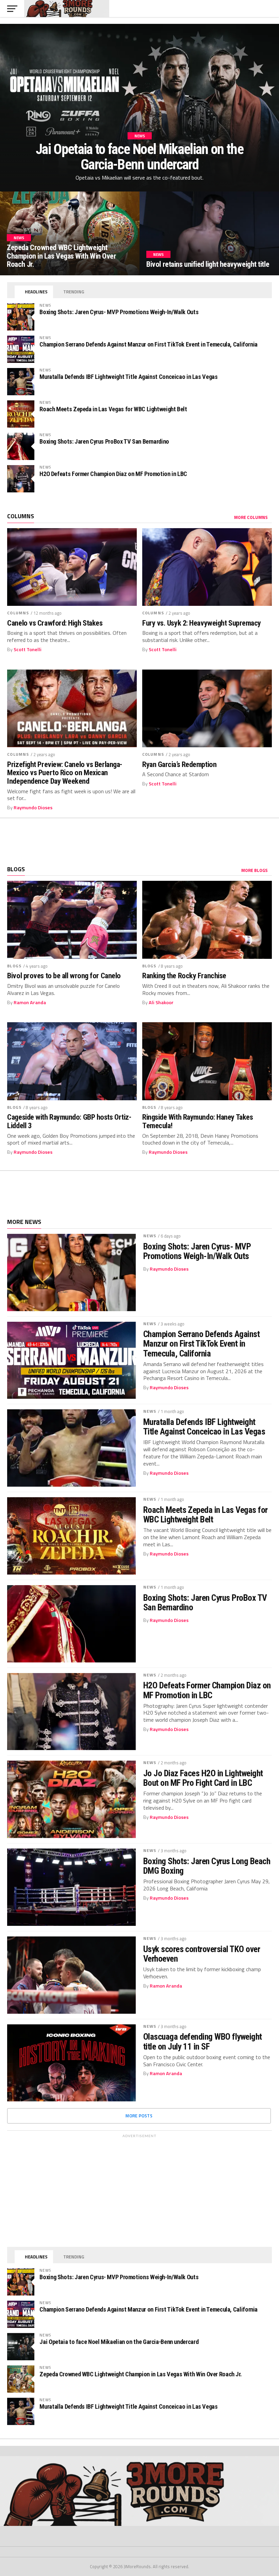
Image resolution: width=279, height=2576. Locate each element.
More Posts (139, 2116)
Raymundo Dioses (33, 808)
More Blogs (255, 870)
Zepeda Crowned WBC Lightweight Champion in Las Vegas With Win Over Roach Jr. (141, 2374)
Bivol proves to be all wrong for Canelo (64, 976)
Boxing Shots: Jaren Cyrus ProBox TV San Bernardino (104, 441)
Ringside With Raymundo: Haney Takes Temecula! (198, 1121)
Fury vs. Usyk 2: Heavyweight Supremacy (202, 623)
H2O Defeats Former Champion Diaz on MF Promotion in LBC (113, 474)
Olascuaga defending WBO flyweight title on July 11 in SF (203, 2041)
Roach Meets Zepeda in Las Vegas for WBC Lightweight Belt (113, 409)
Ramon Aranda (30, 1002)
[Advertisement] (139, 839)
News (150, 1236)
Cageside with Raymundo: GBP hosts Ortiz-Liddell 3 (69, 1121)
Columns (18, 613)
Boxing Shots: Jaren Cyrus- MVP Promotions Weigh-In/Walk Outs (119, 312)
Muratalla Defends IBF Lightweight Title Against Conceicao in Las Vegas (128, 377)
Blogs (14, 966)
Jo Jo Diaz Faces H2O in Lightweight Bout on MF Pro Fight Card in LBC (203, 1778)
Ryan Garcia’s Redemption (179, 764)
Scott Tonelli (28, 649)
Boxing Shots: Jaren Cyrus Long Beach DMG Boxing (207, 1866)
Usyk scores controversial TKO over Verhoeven (202, 1954)
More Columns (251, 517)
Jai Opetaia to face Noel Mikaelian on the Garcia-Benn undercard (119, 2342)
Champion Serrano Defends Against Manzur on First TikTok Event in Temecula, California (149, 344)
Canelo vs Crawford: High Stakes (55, 623)
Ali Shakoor (161, 1002)
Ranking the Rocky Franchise (184, 976)
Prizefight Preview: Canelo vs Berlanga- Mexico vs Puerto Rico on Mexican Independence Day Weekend (65, 773)
